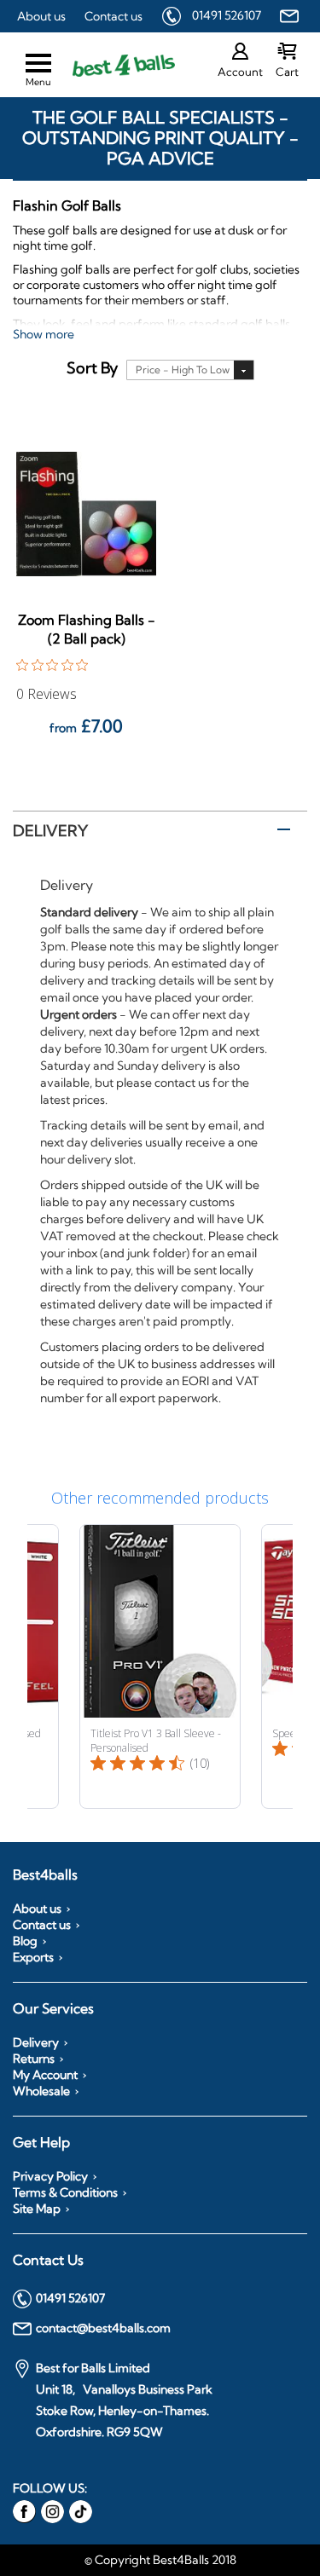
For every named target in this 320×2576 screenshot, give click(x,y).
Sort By (92, 368)
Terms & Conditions (65, 2192)
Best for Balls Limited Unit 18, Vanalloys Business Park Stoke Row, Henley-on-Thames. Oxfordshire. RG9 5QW (124, 2400)
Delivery (50, 831)
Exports (33, 1957)
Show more (44, 334)
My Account (45, 2075)
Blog (25, 1941)
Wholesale (41, 2091)
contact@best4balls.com (103, 2328)
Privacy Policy (50, 2176)
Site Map (37, 2209)
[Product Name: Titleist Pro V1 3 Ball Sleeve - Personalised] (160, 1666)
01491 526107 (227, 15)
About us (41, 16)
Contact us (113, 16)
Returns (34, 2059)
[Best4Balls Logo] (109, 65)
